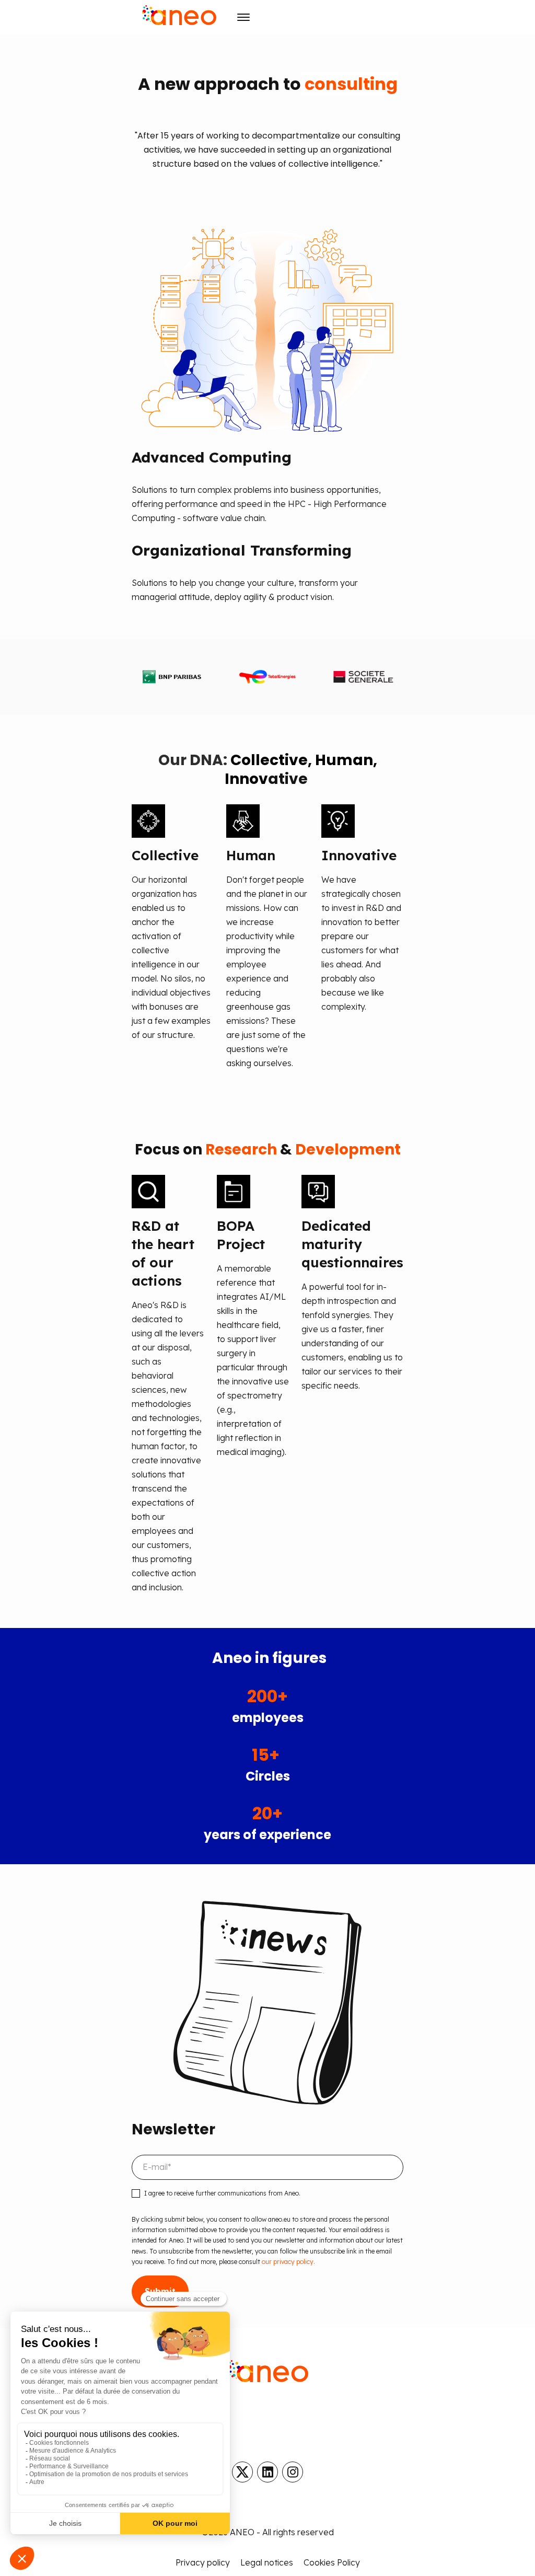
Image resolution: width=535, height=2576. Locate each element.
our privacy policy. (288, 2262)
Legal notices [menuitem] (267, 2562)
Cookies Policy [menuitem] (332, 2562)
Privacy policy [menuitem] (203, 2562)
